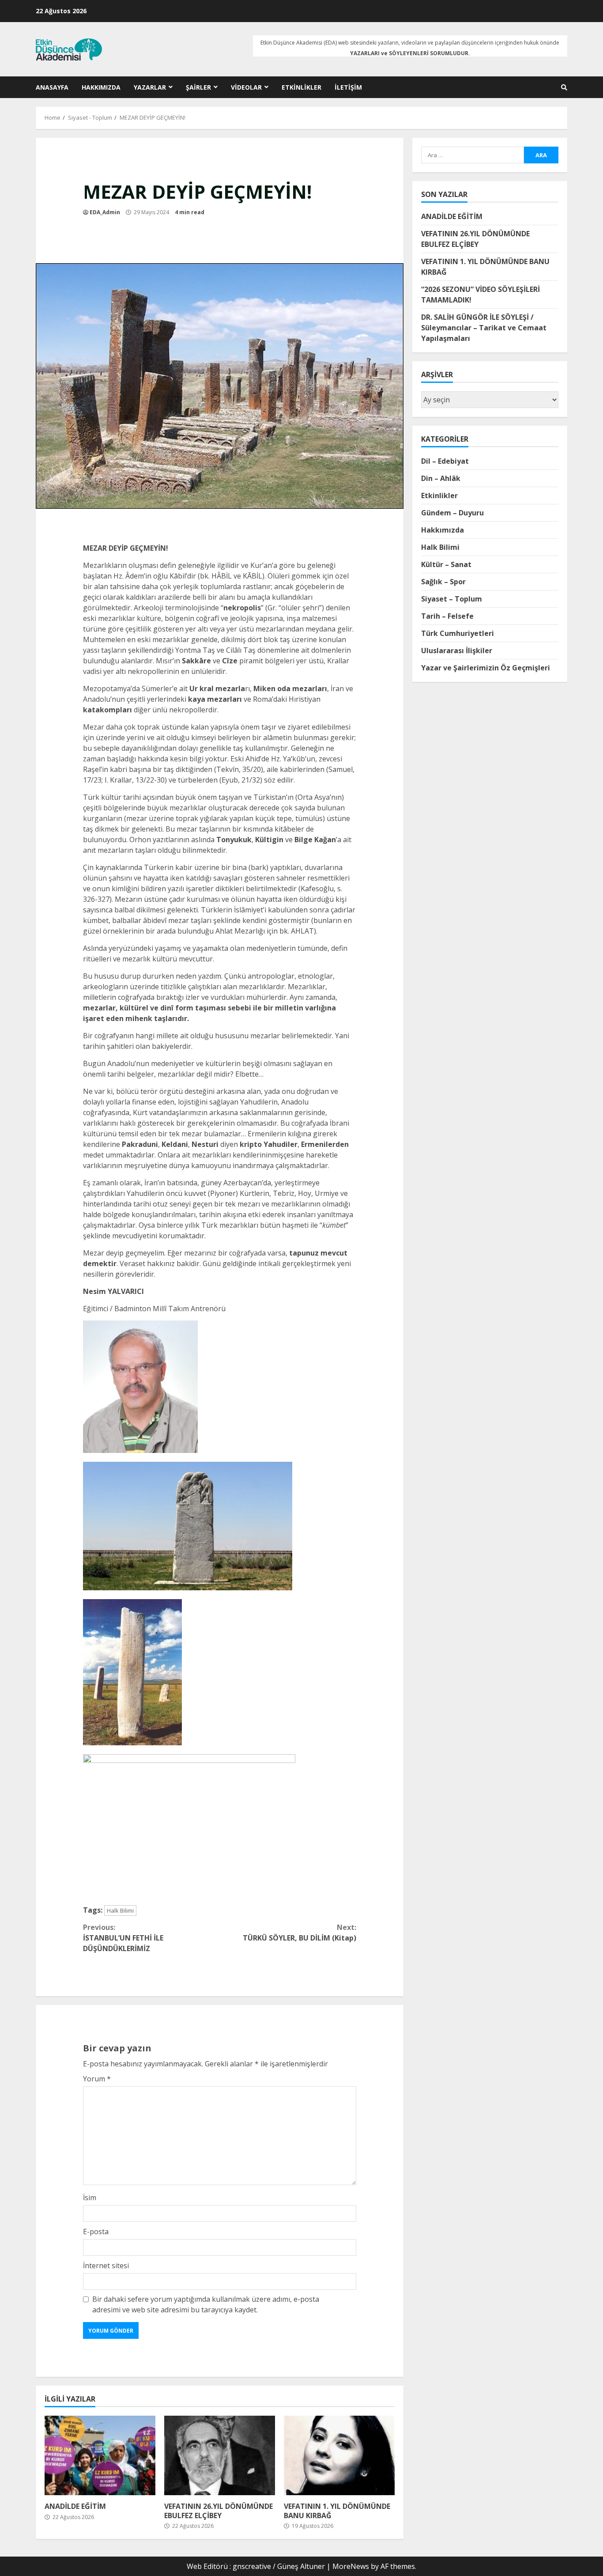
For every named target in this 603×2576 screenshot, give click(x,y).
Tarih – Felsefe (447, 616)
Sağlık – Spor (443, 582)
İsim (90, 2198)
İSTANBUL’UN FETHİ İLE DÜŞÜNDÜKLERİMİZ (123, 1938)
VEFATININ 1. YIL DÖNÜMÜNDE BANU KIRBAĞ (339, 2455)
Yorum (97, 2079)
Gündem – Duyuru (452, 513)
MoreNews (351, 2566)
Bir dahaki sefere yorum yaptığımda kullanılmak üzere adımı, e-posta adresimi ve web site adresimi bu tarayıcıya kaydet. (206, 2304)
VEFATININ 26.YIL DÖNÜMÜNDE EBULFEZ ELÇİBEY (220, 2455)
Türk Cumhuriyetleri (458, 633)
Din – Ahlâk (441, 478)
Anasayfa (52, 87)
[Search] (564, 87)
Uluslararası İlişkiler (457, 651)
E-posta (96, 2232)
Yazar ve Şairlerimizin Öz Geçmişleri (486, 668)
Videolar (246, 87)
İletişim (348, 87)
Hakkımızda (101, 87)
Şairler (198, 87)
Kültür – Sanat (446, 564)
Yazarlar (150, 87)
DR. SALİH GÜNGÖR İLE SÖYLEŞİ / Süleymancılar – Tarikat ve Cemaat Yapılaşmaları (484, 328)
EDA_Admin (105, 212)
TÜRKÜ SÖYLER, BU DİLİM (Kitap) (300, 1933)
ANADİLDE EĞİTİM (100, 2455)
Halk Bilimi (120, 1910)
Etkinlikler (301, 87)
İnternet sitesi (106, 2266)
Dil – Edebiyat (445, 461)
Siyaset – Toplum (452, 599)
